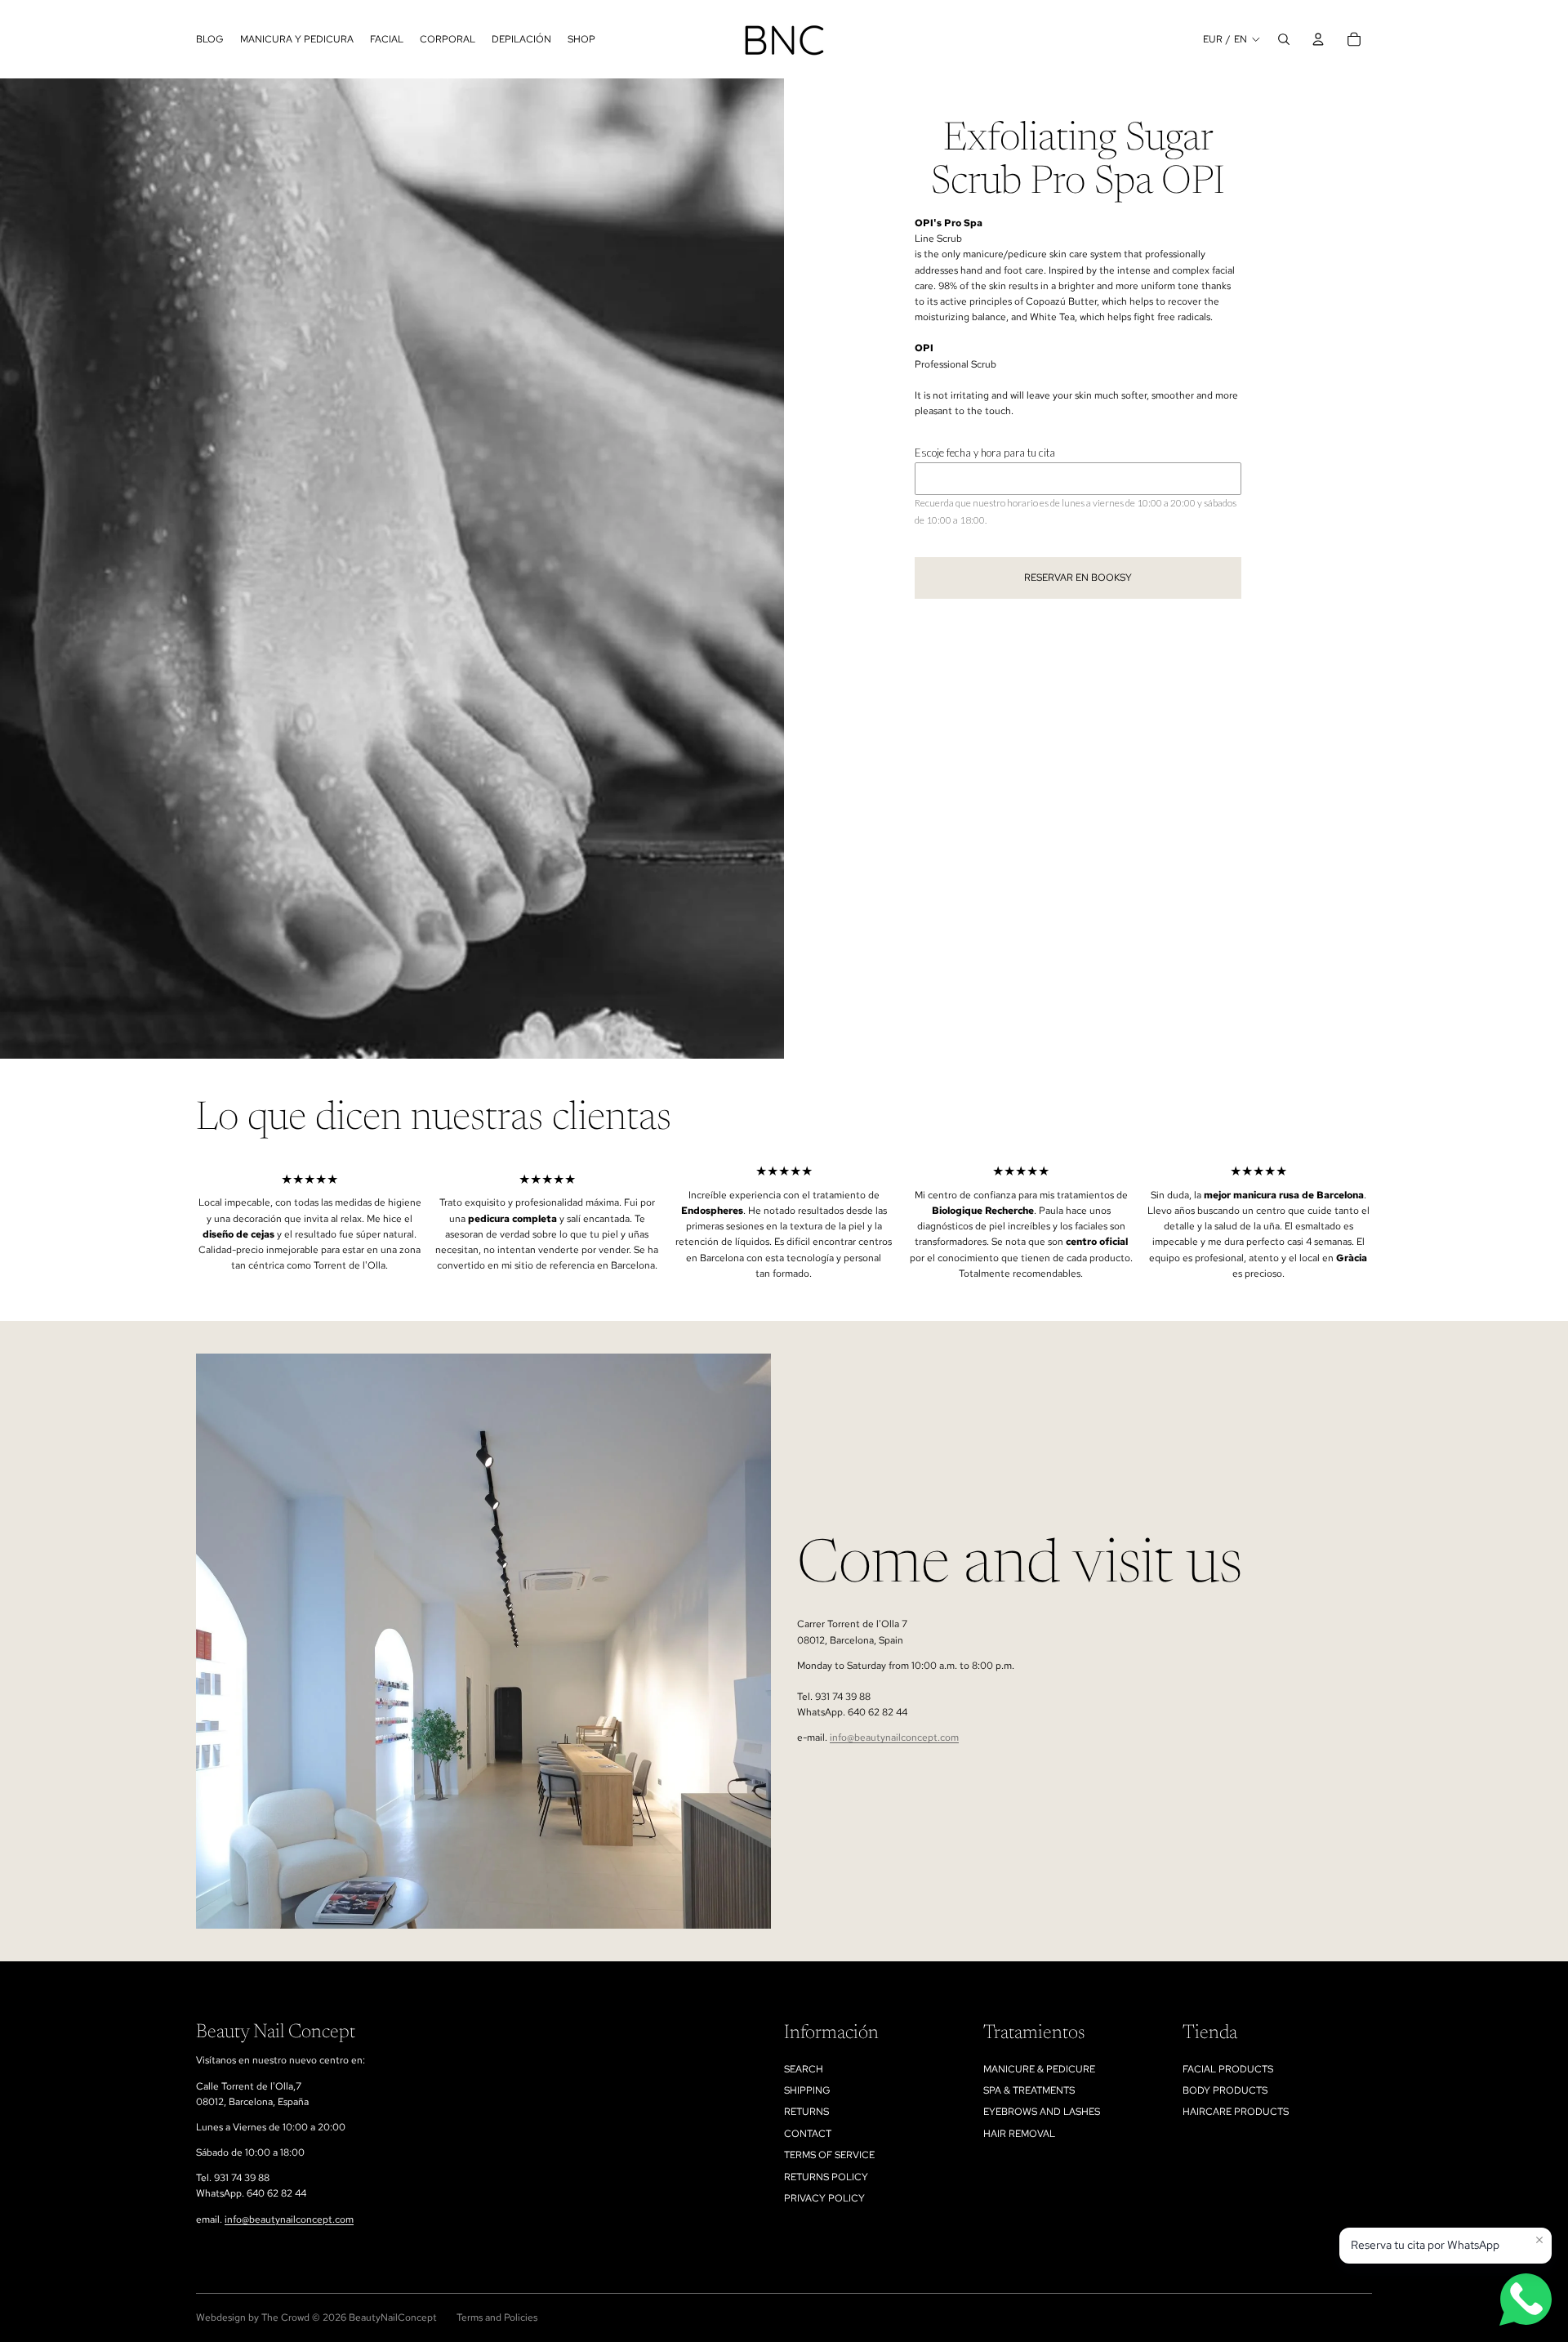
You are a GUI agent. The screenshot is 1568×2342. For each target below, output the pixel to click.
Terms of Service (829, 2155)
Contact (808, 2134)
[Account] (1318, 39)
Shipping (807, 2090)
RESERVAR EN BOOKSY (1078, 578)
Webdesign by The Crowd (253, 2317)
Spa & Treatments (1029, 2090)
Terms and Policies (497, 2317)
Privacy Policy (824, 2198)
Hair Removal (1019, 2134)
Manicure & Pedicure (1039, 2069)
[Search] (1284, 39)
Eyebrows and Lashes (1042, 2112)
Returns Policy (826, 2177)
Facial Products (1228, 2069)
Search (804, 2069)
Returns (806, 2112)
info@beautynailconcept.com (894, 1738)
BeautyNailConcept (393, 2317)
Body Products (1225, 2090)
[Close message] (1539, 2240)
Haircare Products (1236, 2112)
